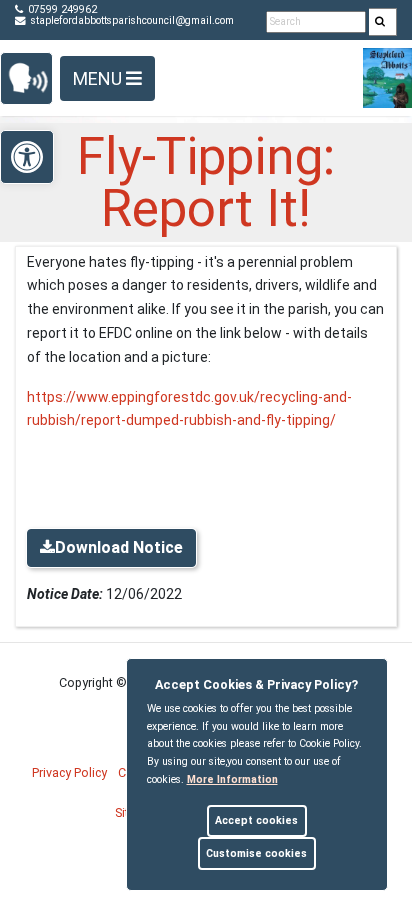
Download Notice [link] (119, 547)
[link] (380, 22)
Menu (99, 78)
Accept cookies (256, 820)
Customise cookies (256, 853)
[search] (383, 22)
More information (232, 779)
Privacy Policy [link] (69, 772)
